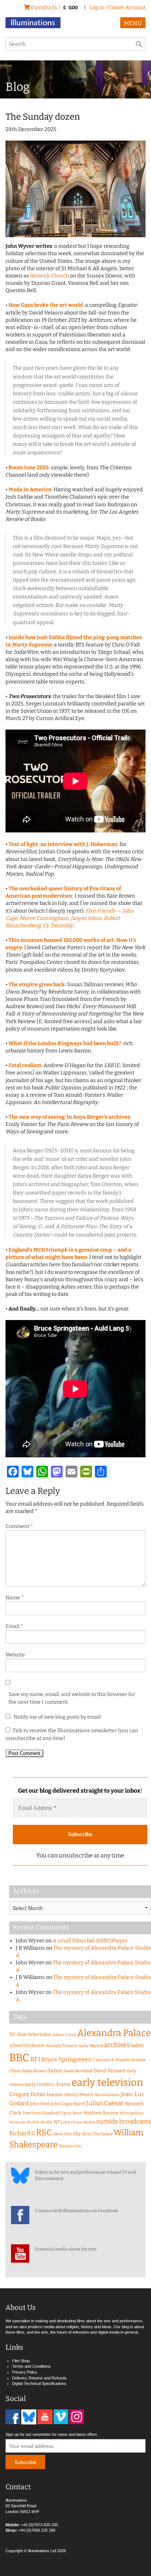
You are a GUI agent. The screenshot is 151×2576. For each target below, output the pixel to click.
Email (14, 1626)
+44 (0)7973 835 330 (39, 2525)
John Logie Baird (68, 2104)
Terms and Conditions (32, 2366)
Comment (19, 1526)
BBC (19, 2058)
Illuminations (107, 2095)
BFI (35, 2059)
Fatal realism (25, 1065)
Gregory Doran (27, 2094)
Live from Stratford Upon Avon (52, 2113)
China (15, 2071)
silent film (62, 2134)
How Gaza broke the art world (46, 305)
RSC (44, 2133)
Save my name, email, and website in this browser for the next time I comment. (72, 1698)
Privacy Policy (25, 2372)
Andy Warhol (91, 2046)
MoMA (33, 2122)
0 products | (54, 8)
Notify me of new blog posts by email (57, 1717)
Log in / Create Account (117, 8)
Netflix (47, 2122)
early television (107, 2082)
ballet (137, 2045)
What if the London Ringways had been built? (65, 1043)
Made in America (30, 490)
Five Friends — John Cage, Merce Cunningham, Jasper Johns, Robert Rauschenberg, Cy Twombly (69, 918)
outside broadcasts (124, 2122)
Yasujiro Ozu (70, 2146)
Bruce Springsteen (67, 2059)
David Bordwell (78, 2071)
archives (117, 2045)
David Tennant (110, 2071)
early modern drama (47, 2084)
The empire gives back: (37, 985)
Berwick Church (49, 276)
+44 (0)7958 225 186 (37, 2530)
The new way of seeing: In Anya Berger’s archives (69, 1117)
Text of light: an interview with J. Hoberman (63, 844)
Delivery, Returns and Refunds (39, 2378)
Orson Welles (83, 2122)
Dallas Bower (34, 2071)
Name (15, 1598)
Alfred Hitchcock (27, 2045)
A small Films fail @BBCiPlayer (90, 1941)
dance (55, 2071)
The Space (103, 2134)
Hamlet (55, 2094)
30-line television (30, 2034)
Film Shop (21, 2361)
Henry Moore (79, 2094)
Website (15, 1655)
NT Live (62, 2122)
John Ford (40, 2104)
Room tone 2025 (29, 468)
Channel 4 (103, 2060)
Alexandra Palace (114, 2033)
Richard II (22, 2133)
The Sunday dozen (43, 117)
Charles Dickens (130, 2060)
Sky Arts (82, 2134)
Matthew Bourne (101, 2113)
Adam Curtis (64, 2035)
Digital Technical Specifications (39, 2383)
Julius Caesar (105, 2103)
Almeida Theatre (61, 2046)
